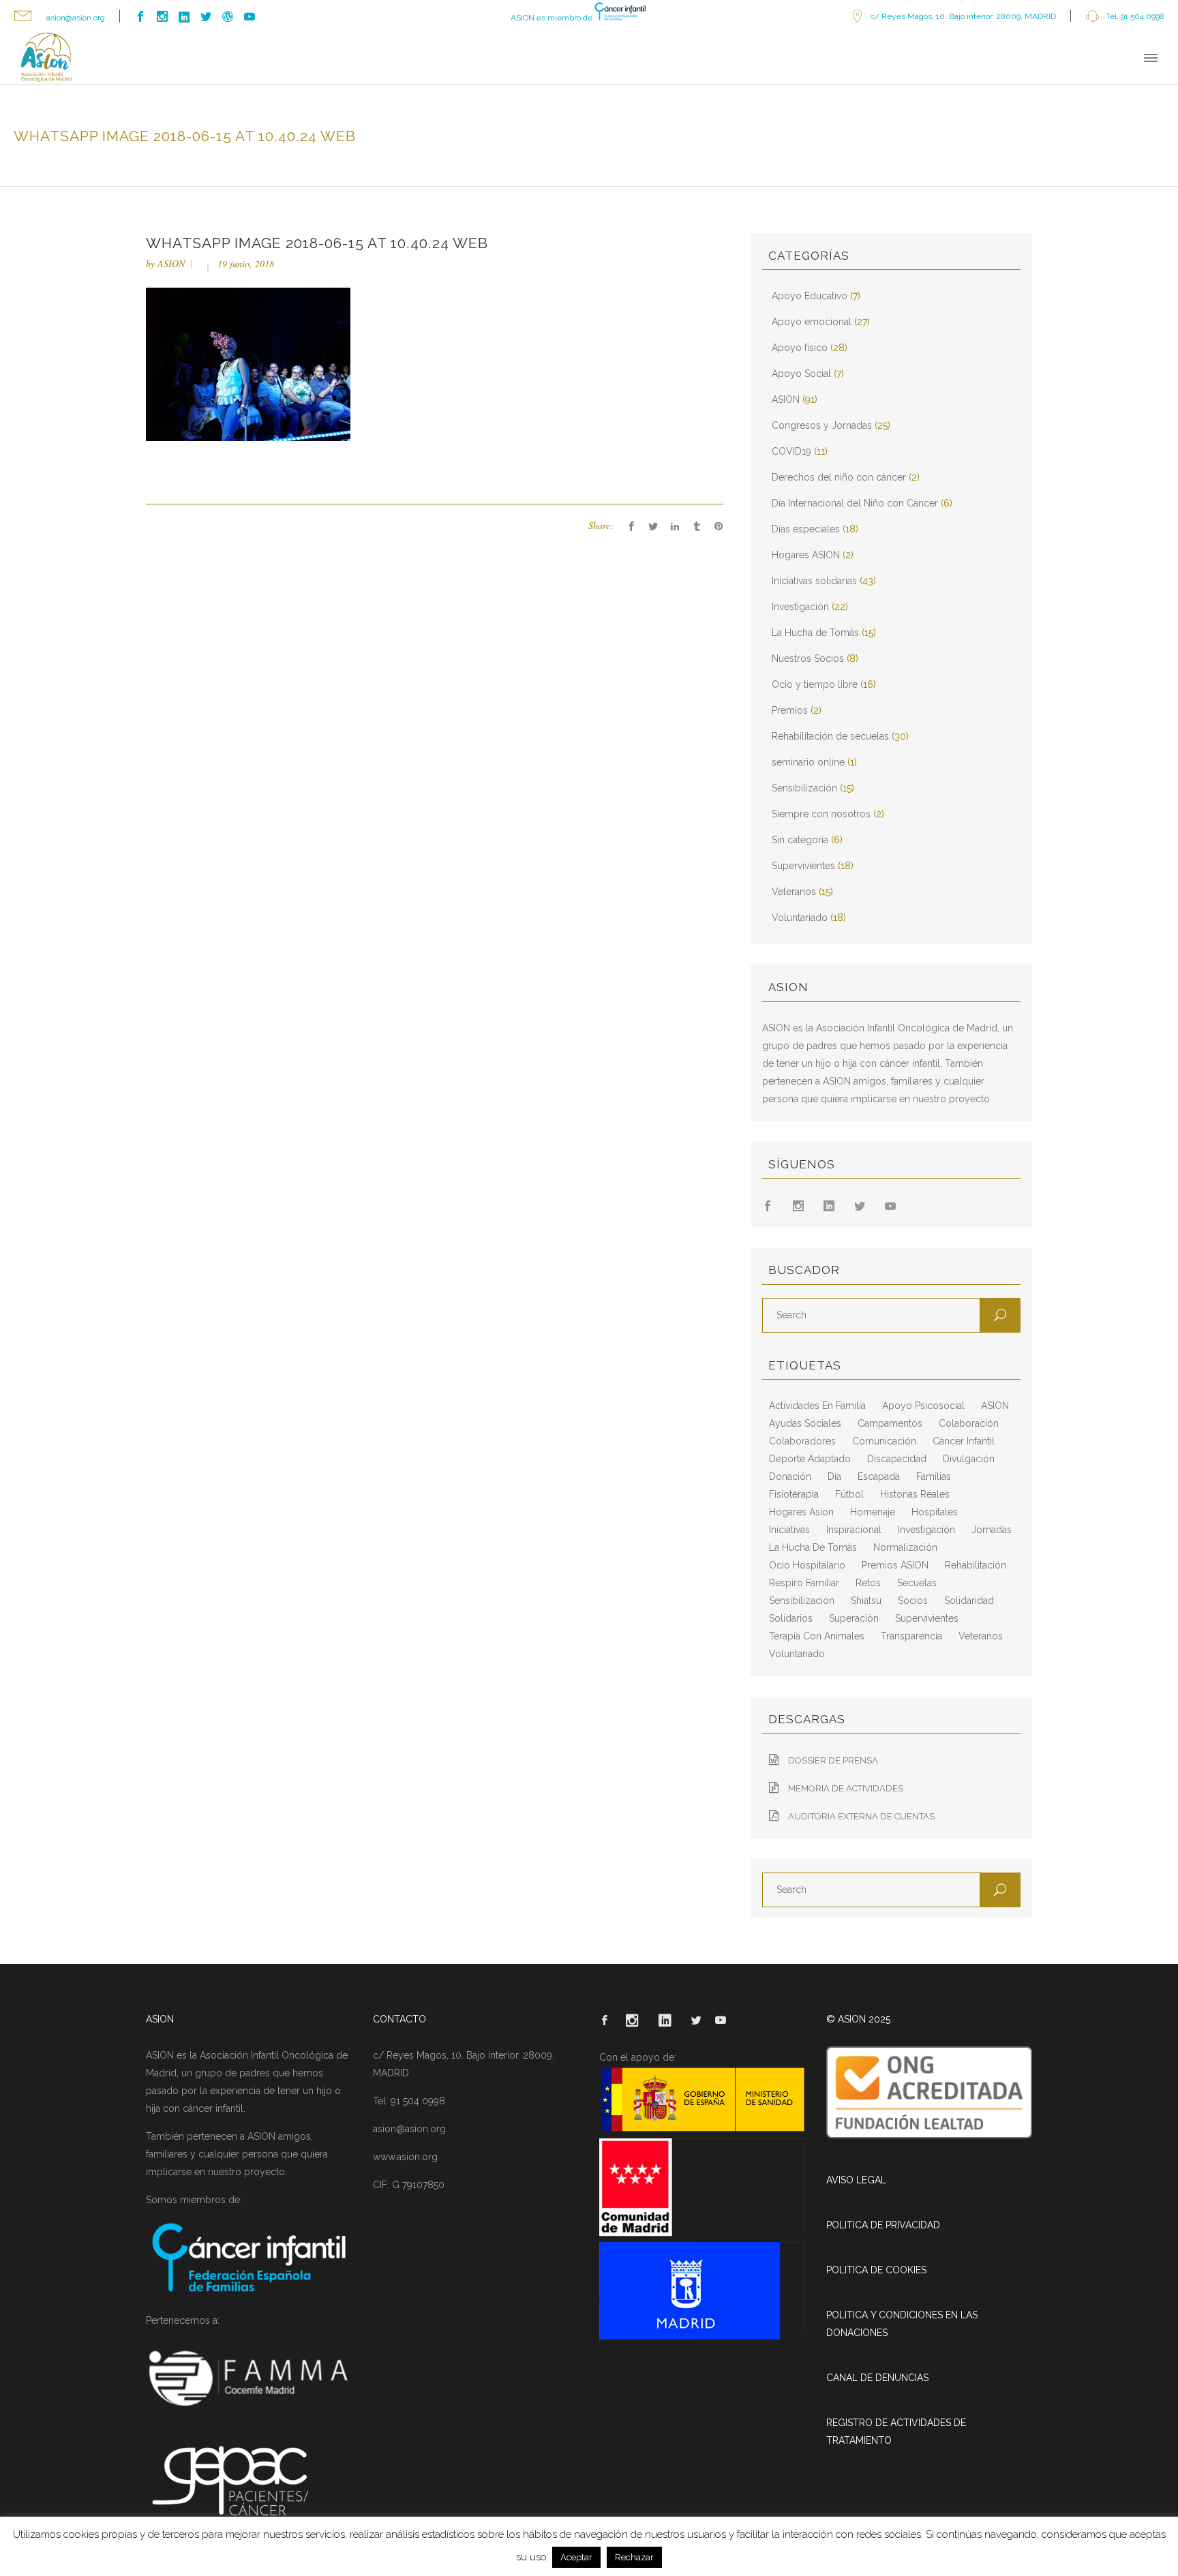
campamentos (890, 1423)
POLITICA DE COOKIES (876, 2270)
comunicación (884, 1441)
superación (854, 1618)
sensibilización (802, 1601)
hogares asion (801, 1512)
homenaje (873, 1512)
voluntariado (797, 1654)
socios (913, 1601)
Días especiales (806, 529)
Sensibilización (804, 788)
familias (934, 1476)
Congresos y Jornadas (822, 425)
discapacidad (897, 1459)
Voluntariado (800, 918)
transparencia (911, 1636)
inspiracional (854, 1530)
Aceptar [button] (576, 2557)
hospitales (935, 1512)
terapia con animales (817, 1636)
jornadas (992, 1530)
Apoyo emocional (812, 322)
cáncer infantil (964, 1441)
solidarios (791, 1618)
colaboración (969, 1423)
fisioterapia (794, 1494)
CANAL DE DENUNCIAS (877, 2378)
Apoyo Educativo (810, 296)
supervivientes (927, 1618)
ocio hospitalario (807, 1565)
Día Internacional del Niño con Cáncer (855, 503)
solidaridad (969, 1601)
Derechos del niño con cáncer (839, 477)
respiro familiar (804, 1583)
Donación (790, 1476)
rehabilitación (976, 1565)
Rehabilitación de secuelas (830, 736)
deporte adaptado (810, 1459)
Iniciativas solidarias (814, 581)
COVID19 (791, 451)
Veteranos (794, 892)
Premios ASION (895, 1565)
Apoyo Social (801, 374)
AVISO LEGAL (856, 2180)
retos (868, 1583)
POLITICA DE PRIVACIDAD (883, 2225)
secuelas (917, 1583)
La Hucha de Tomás (815, 633)
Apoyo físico (800, 348)
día (834, 1476)
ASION (171, 263)
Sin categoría (800, 840)
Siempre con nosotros (821, 814)
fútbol (849, 1494)
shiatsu (866, 1601)
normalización (905, 1547)
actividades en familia (817, 1406)
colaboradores (802, 1441)
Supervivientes (803, 866)
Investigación (800, 607)
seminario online (808, 762)
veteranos (981, 1636)
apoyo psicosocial (923, 1406)
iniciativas (789, 1530)
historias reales (915, 1494)
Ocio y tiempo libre (815, 684)
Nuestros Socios (808, 658)
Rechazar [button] (634, 2557)
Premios (790, 710)
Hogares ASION (806, 555)
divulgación (969, 1459)
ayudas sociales (805, 1423)
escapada (879, 1476)
